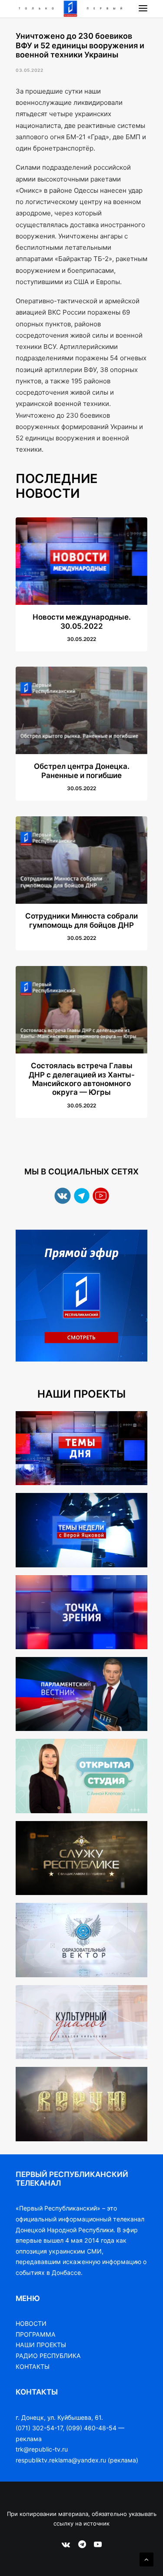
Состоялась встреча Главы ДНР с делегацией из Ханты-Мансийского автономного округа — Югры (82, 1079)
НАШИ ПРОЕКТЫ (41, 2345)
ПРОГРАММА (36, 2334)
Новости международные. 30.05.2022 (82, 621)
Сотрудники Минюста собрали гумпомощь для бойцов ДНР (81, 920)
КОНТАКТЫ (33, 2366)
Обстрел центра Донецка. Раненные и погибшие (82, 771)
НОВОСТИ (31, 2323)
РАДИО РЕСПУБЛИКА (48, 2356)
